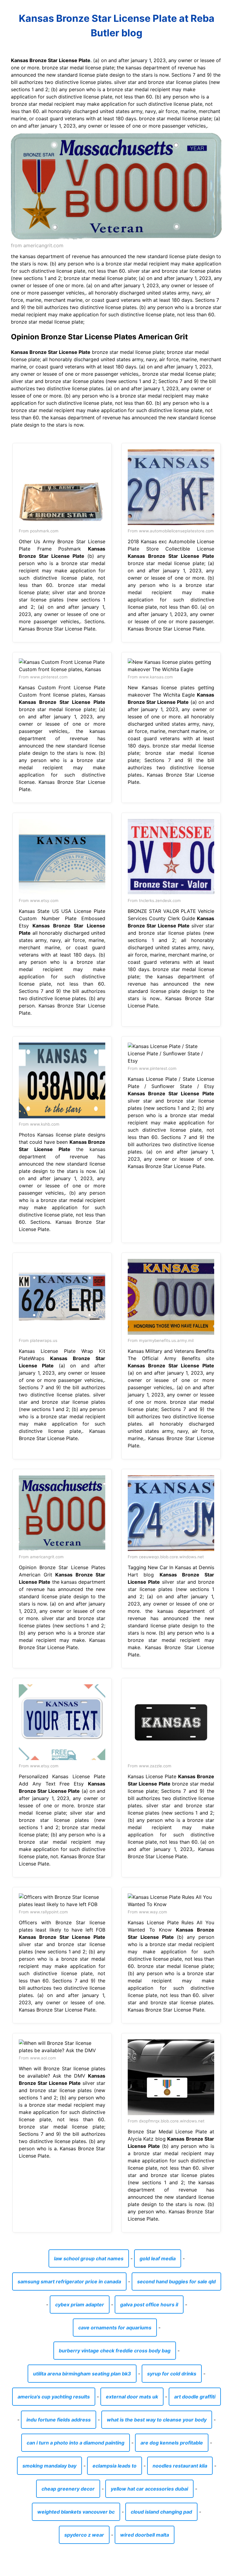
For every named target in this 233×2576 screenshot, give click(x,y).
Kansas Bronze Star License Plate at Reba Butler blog (117, 26)
